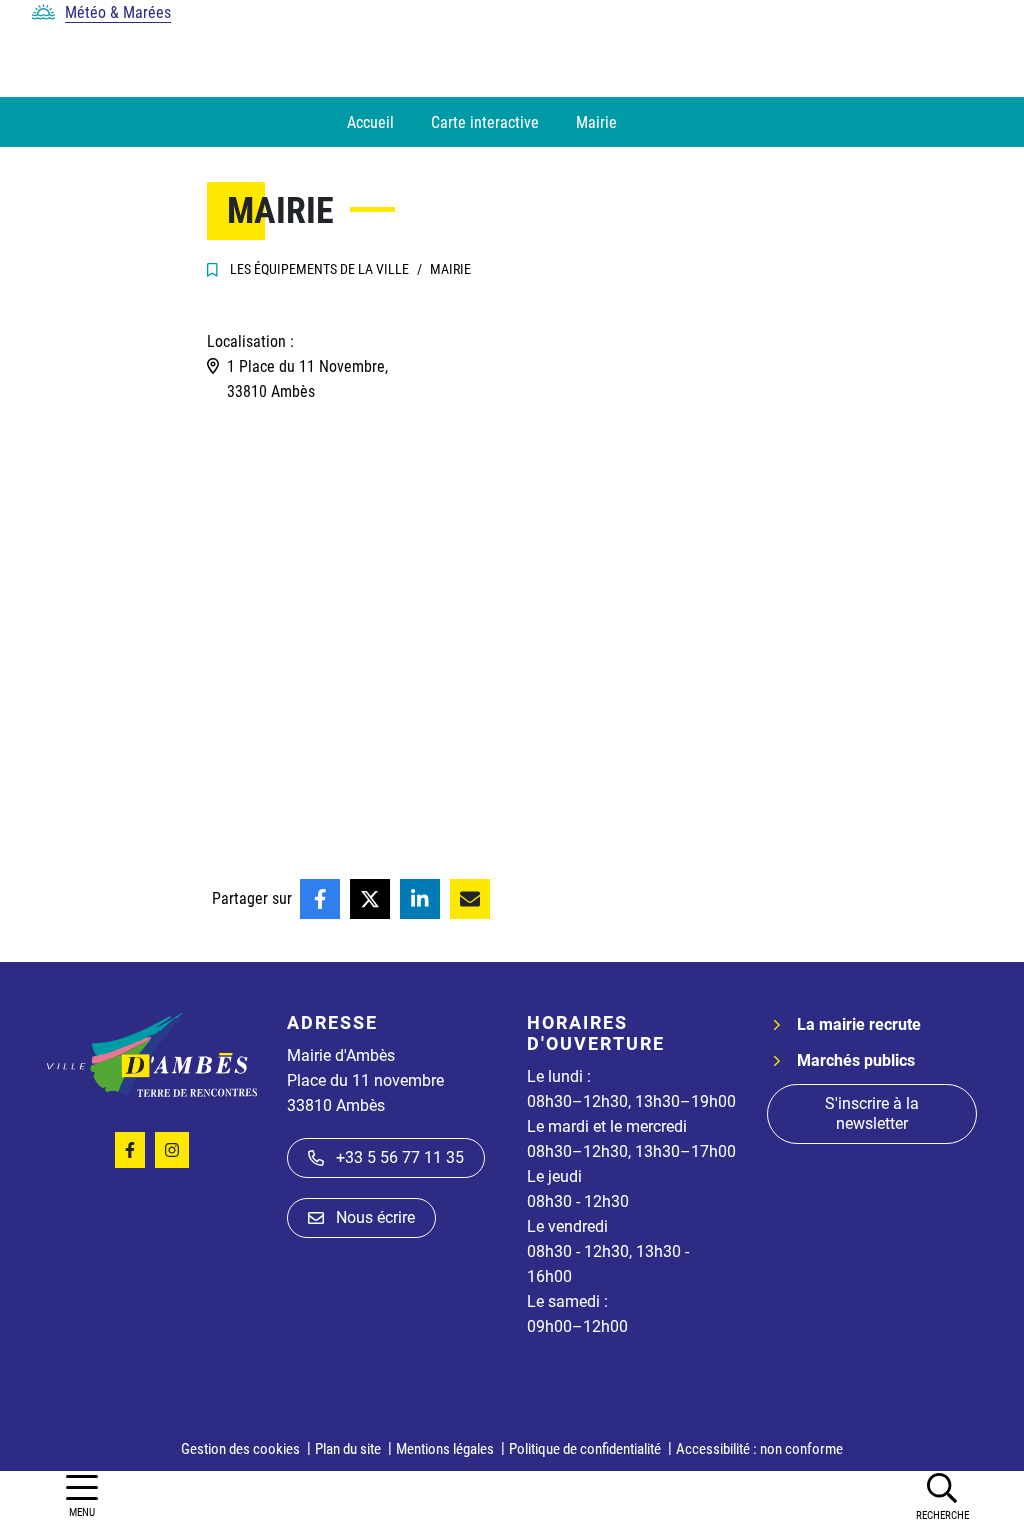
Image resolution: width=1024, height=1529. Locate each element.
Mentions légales (445, 1449)
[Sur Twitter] (370, 899)
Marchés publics (856, 1060)
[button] (942, 1496)
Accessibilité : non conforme (759, 1449)
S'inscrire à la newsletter (872, 1113)
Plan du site (348, 1449)
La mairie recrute (859, 1024)
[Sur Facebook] (320, 899)
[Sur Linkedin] (420, 899)
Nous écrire (375, 1217)
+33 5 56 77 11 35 (400, 1157)
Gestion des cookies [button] (240, 1449)
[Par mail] (470, 899)
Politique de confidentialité (585, 1449)
